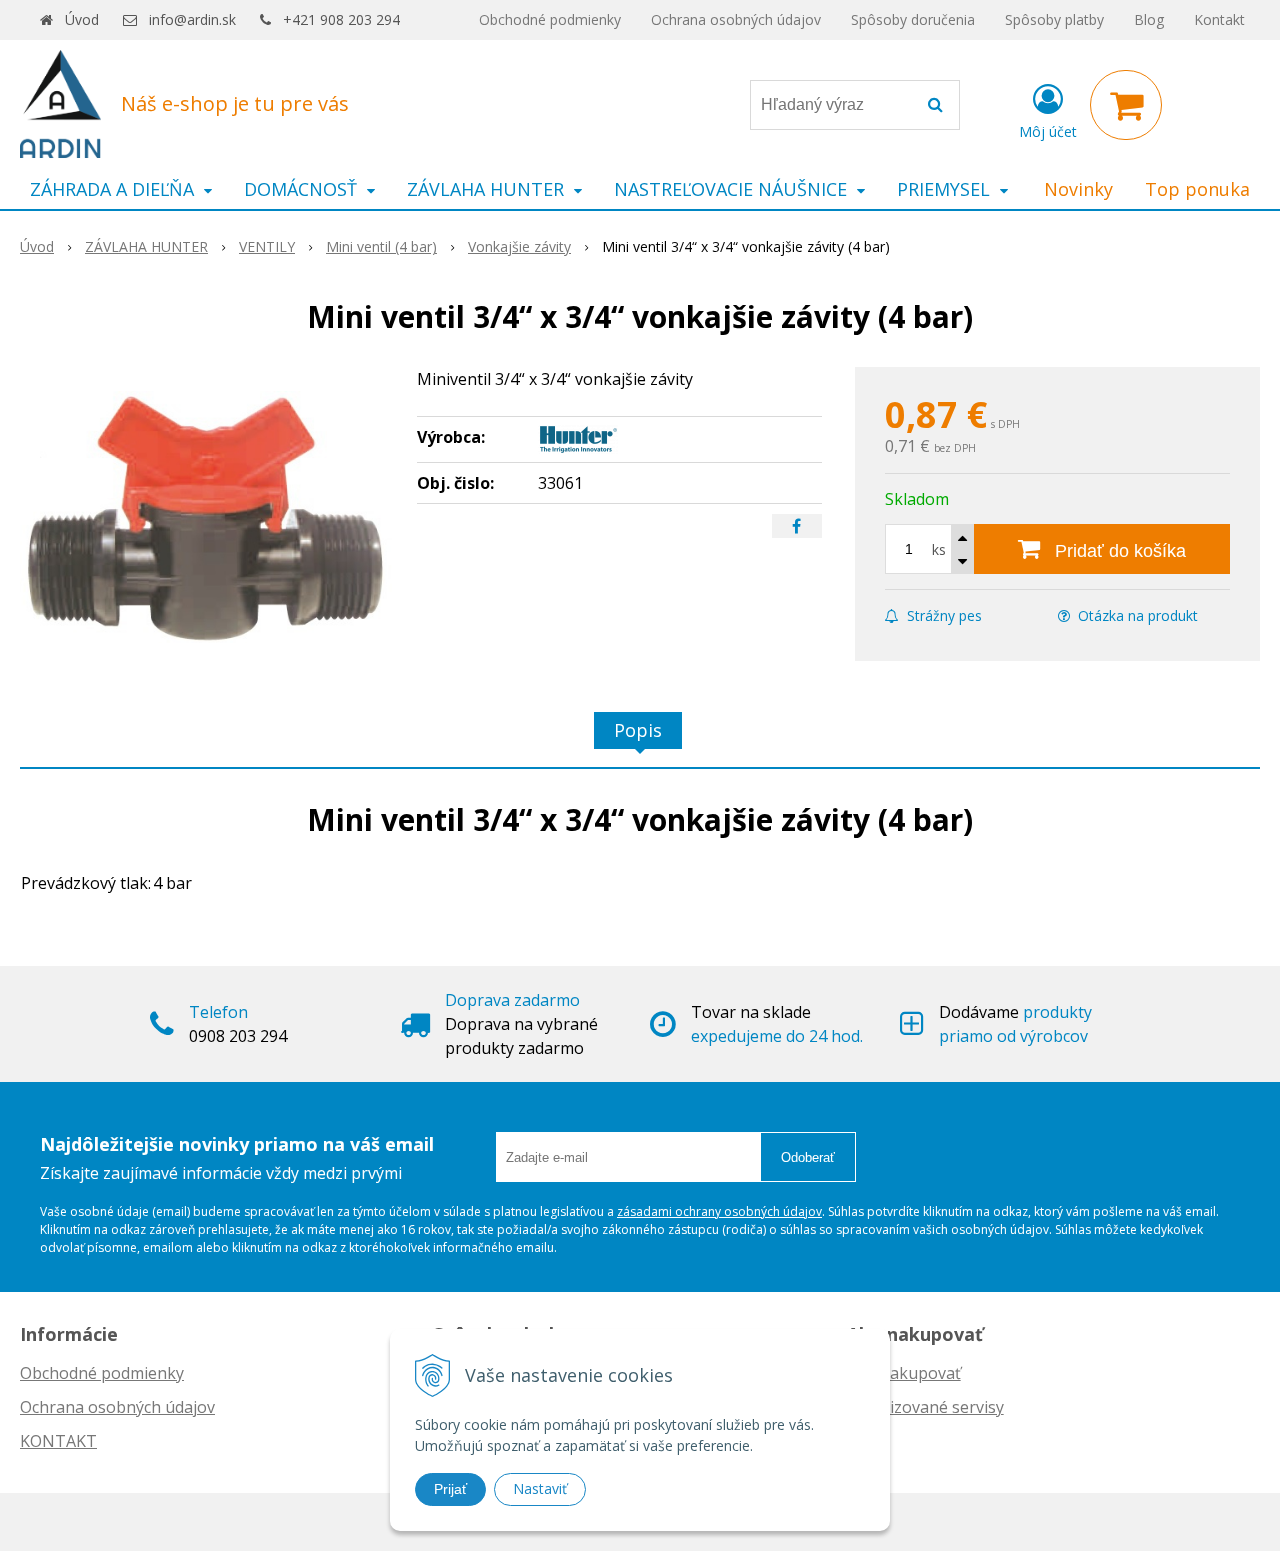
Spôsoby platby (1054, 19)
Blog (1149, 19)
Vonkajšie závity (519, 246)
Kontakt (1219, 19)
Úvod (82, 19)
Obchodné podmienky (550, 19)
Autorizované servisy (925, 1407)
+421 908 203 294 (341, 19)
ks (939, 549)
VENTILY (267, 246)
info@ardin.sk (192, 19)
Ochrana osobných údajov (736, 19)
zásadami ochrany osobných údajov (719, 1211)
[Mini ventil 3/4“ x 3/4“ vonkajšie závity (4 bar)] (206, 517)
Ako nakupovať (904, 1373)
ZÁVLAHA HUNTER (146, 246)
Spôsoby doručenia (913, 19)
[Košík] (1126, 105)
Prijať (450, 1489)
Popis (638, 730)
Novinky (1078, 189)
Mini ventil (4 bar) (381, 246)
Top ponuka (1197, 189)
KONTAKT (58, 1441)
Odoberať (808, 1157)
